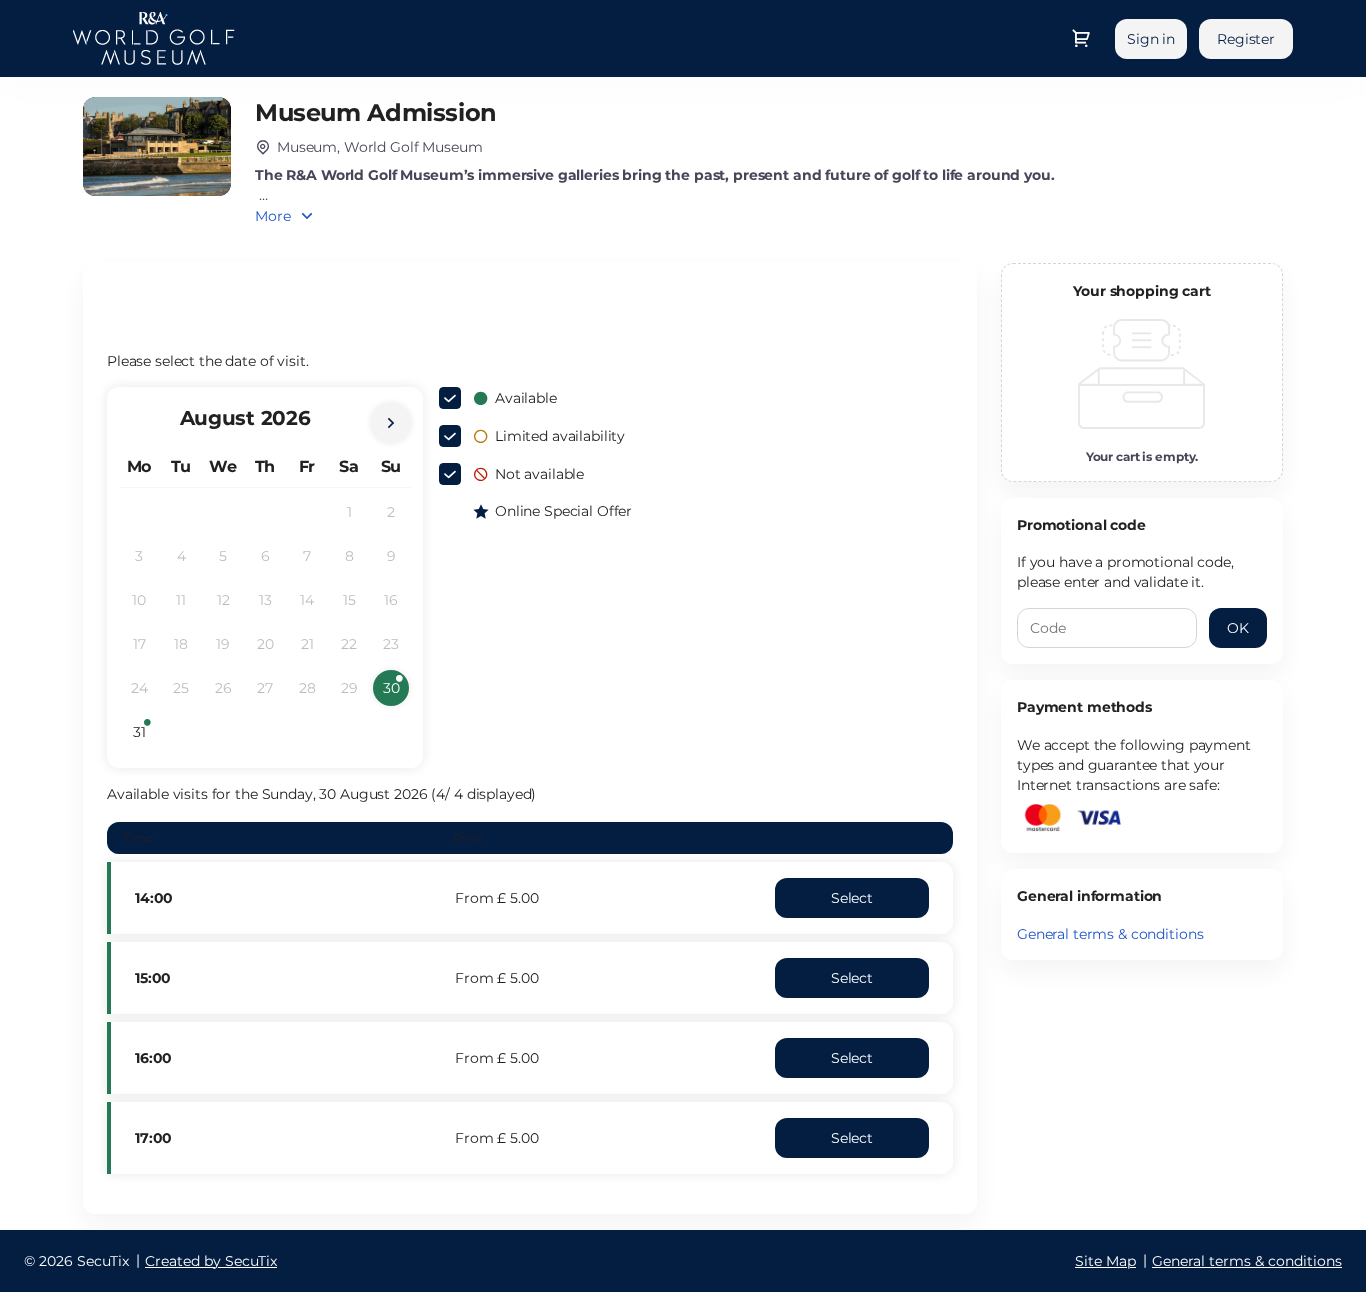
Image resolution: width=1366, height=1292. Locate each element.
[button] (852, 898)
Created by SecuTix (211, 1261)
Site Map (1105, 1261)
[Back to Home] (154, 38)
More (273, 216)
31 (145, 736)
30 (396, 692)
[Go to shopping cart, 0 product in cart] (1081, 38)
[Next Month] (391, 423)
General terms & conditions (1110, 934)
